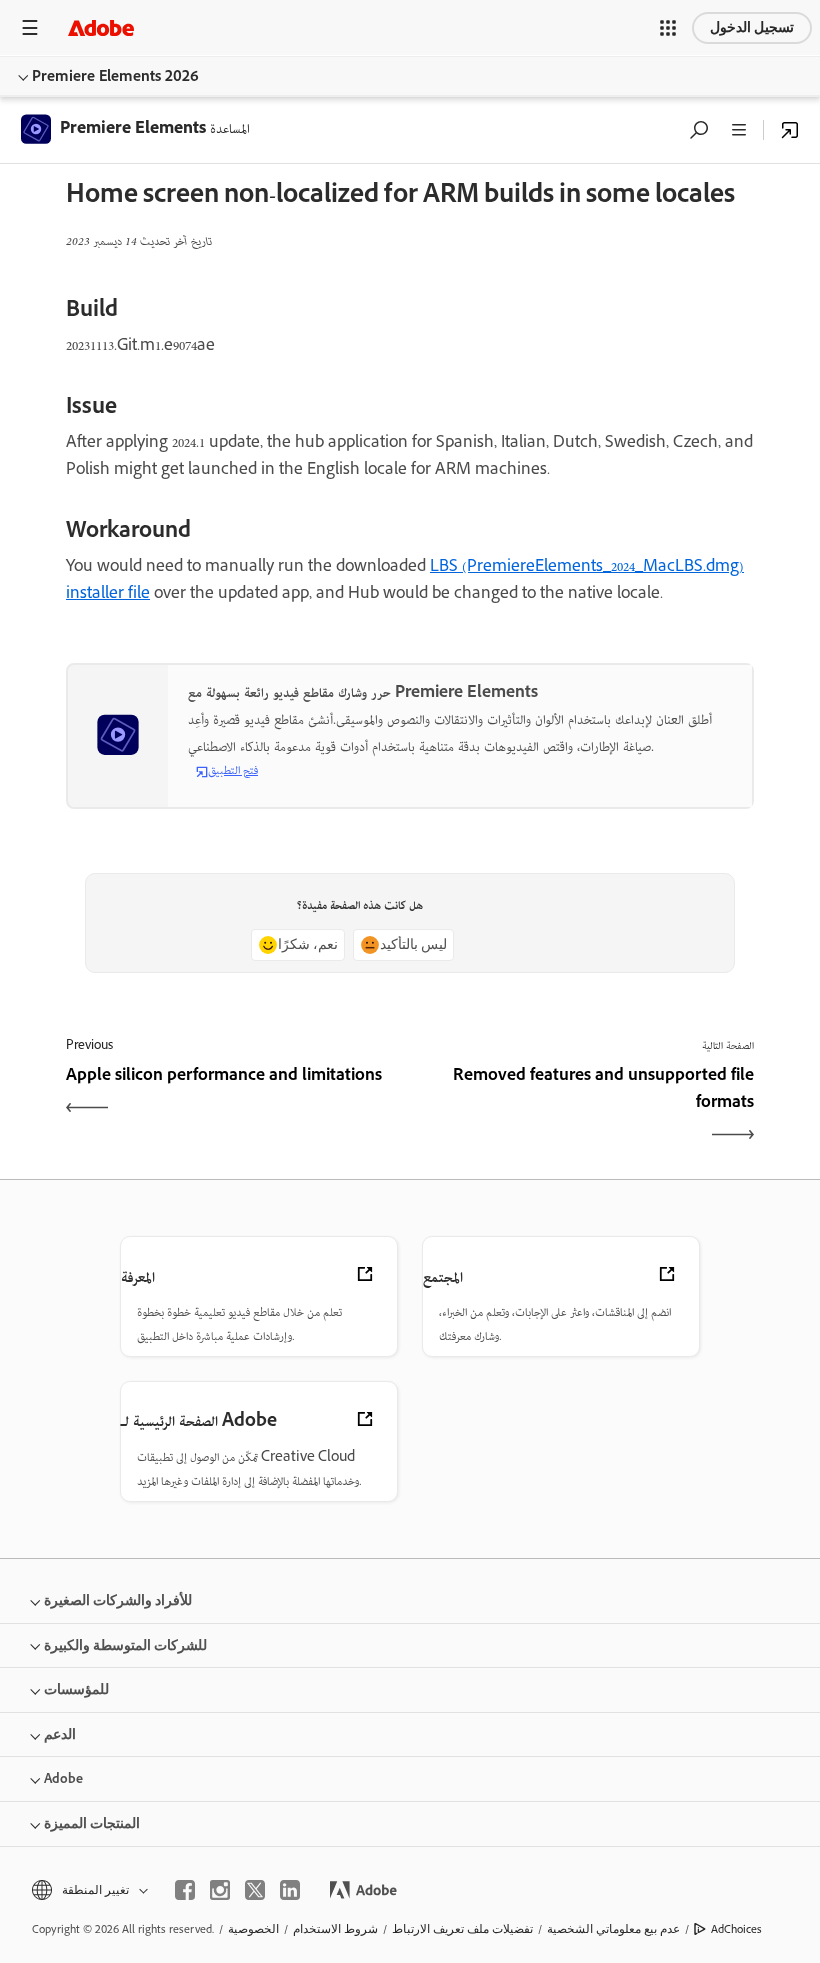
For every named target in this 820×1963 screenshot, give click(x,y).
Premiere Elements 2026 (115, 75)
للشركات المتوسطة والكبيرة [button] (125, 1645)
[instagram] (220, 1890)
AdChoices (736, 1929)
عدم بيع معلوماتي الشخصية (613, 1929)
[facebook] (185, 1890)
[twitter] (255, 1890)
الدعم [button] (60, 1734)
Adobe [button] (63, 1778)
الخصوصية (253, 1929)
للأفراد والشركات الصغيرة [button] (118, 1600)
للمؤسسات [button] (76, 1689)
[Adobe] (101, 27)
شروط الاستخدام (335, 1929)
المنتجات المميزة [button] (92, 1823)
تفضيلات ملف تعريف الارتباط (462, 1929)
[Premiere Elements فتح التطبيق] (790, 130)
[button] (668, 28)
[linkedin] (290, 1890)
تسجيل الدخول (752, 27)
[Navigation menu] (30, 27)
